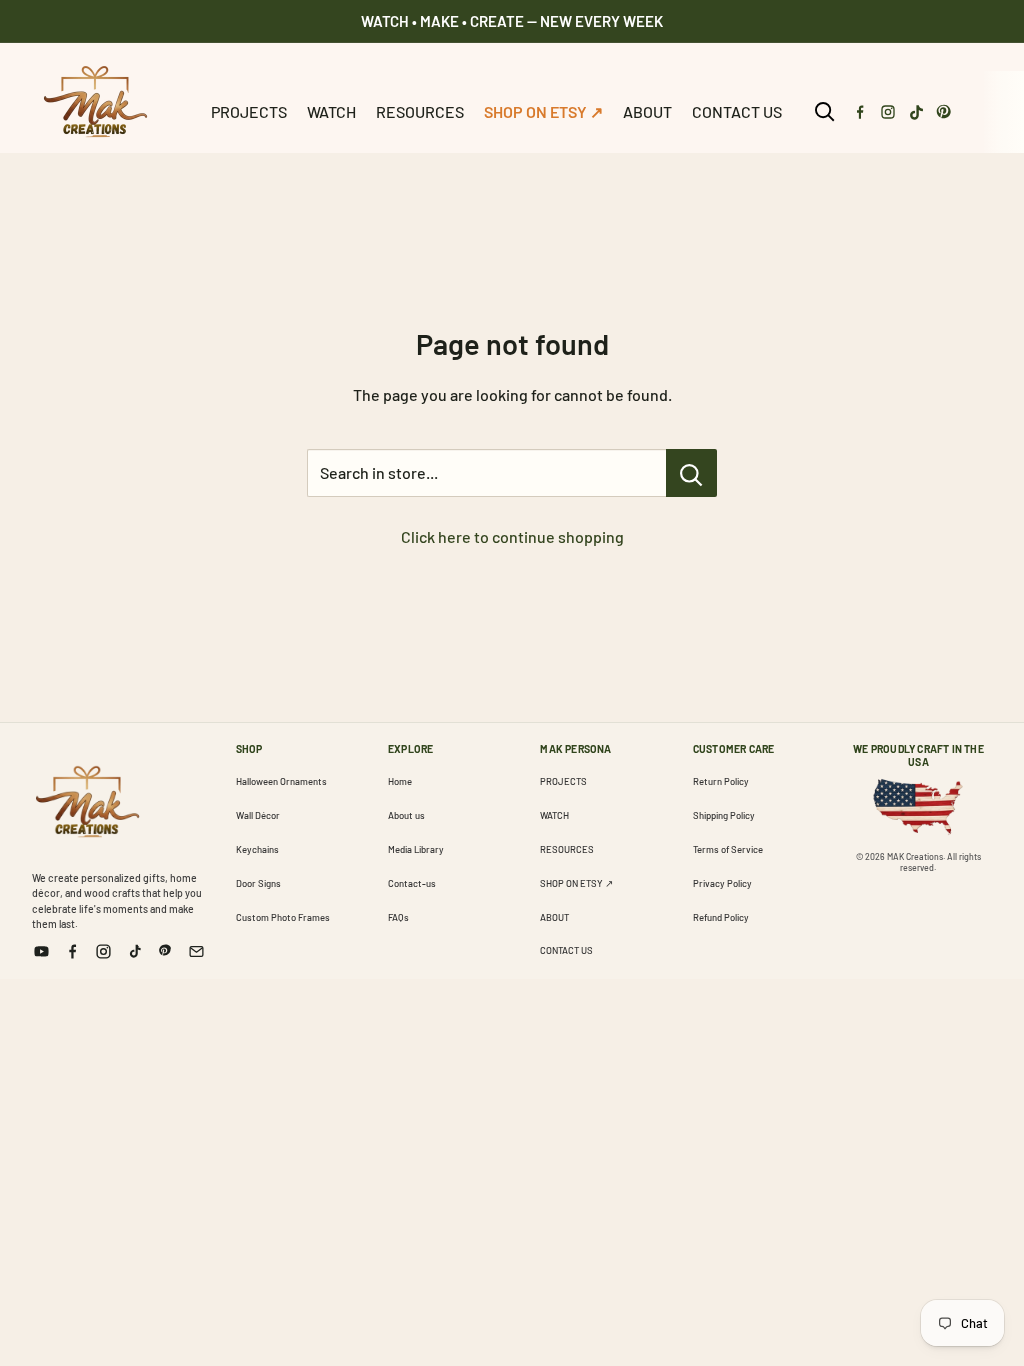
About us (406, 815)
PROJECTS (249, 111)
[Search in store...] (691, 473)
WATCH (331, 111)
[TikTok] (916, 112)
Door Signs (258, 883)
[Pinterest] (944, 112)
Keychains (257, 849)
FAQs (398, 917)
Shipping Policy (724, 815)
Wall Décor (258, 815)
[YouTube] (41, 951)
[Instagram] (888, 112)
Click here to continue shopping (512, 536)
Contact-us (412, 883)
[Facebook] (860, 112)
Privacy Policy (722, 883)
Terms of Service (728, 849)
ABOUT (647, 111)
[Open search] (825, 112)
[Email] (196, 951)
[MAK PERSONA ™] (87, 798)
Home (400, 781)
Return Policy (721, 781)
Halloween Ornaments (281, 781)
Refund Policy (721, 917)
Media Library (416, 849)
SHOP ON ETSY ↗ (543, 111)
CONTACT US (737, 111)
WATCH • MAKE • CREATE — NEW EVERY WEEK (512, 21)
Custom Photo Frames (283, 917)
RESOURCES (420, 111)
